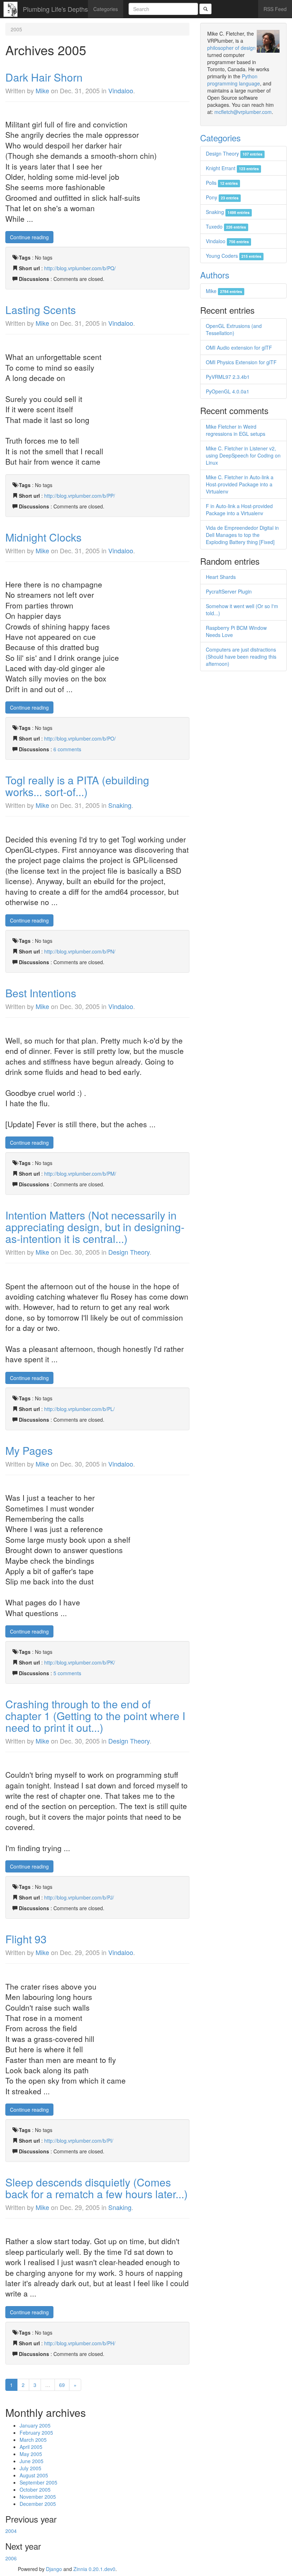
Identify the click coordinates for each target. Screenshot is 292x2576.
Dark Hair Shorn (44, 77)
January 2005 (35, 2425)
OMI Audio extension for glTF (239, 348)
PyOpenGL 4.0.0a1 (228, 391)
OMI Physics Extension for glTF (241, 362)
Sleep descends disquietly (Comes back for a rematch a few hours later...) (97, 2188)
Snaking (120, 805)
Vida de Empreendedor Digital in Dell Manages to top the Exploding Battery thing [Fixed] (242, 535)
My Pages (29, 1450)
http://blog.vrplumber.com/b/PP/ (80, 496)
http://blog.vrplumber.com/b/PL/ (79, 1409)
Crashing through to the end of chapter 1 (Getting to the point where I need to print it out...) (95, 1716)
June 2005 (32, 2461)
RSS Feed (275, 9)
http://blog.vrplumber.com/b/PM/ (80, 1174)
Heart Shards (221, 577)
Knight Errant (232, 168)
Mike (42, 90)
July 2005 (30, 2468)
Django (54, 2569)
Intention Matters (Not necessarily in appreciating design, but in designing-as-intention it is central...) (95, 1227)
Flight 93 (26, 1939)
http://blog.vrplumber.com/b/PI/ (79, 2141)
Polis (222, 183)
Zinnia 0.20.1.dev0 (94, 2569)
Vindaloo (121, 90)
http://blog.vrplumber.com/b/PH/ (80, 2343)
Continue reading (29, 237)
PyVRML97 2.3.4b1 (228, 377)
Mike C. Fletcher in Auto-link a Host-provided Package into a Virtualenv (240, 484)
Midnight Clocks (43, 537)
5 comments (67, 1673)
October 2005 (35, 2489)
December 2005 (38, 2504)
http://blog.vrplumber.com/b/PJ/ (79, 1897)
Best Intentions (41, 993)
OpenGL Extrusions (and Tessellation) (234, 329)
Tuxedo (226, 226)
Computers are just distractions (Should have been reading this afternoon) (241, 657)
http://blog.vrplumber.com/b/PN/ (80, 951)
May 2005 (31, 2454)
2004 (11, 2531)
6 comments (67, 749)
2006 (11, 2558)
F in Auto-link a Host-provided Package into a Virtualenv (239, 510)
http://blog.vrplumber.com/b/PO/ (80, 738)
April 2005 (31, 2447)
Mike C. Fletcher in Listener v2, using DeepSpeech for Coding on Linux (243, 455)
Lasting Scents (41, 310)
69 (62, 2385)
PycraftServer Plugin (229, 591)
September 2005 (38, 2482)
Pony (222, 197)
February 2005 (36, 2433)
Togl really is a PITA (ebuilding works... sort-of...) (77, 786)
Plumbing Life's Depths (55, 9)
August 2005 (34, 2475)
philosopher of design (231, 48)
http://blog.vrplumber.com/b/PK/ (80, 1662)
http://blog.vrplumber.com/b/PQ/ (80, 268)
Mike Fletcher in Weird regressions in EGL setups (236, 430)
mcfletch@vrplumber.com (243, 112)
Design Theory (129, 1252)
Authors (215, 275)
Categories (106, 9)
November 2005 (38, 2497)
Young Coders (234, 256)
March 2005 (33, 2440)
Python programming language (234, 80)
